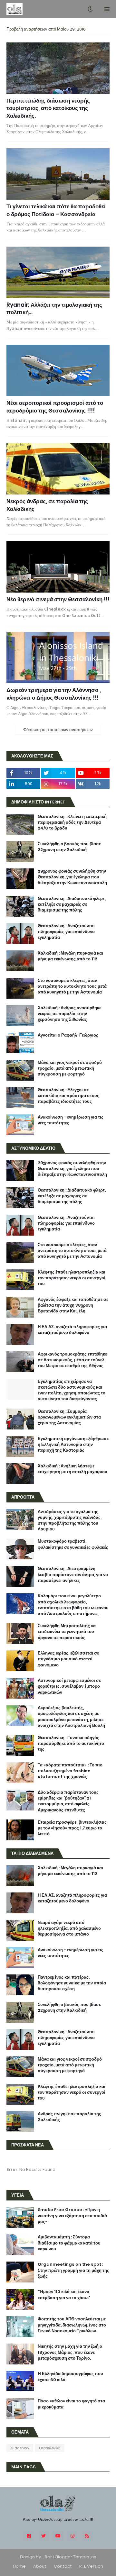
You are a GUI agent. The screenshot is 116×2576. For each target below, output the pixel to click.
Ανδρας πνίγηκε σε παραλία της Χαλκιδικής (69, 2117)
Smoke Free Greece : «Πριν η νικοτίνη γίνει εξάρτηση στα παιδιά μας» (72, 2216)
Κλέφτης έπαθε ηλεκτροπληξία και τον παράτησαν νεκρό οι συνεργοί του (72, 1278)
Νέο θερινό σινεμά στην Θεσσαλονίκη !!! (58, 599)
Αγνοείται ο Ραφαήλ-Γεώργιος (68, 1035)
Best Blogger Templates (71, 2557)
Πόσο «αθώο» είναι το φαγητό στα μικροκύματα (71, 2404)
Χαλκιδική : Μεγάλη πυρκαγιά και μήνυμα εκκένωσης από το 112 (70, 956)
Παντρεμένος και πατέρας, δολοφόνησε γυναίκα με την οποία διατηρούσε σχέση (72, 1983)
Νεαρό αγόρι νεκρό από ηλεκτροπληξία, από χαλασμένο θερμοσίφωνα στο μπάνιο (69, 1928)
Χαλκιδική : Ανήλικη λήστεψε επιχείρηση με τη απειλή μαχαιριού (72, 1469)
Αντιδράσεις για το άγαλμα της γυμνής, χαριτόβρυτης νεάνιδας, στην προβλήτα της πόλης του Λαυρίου (70, 1521)
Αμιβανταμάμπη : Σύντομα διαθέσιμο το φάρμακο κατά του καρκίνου (69, 2243)
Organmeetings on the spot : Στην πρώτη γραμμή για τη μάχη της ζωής (73, 2270)
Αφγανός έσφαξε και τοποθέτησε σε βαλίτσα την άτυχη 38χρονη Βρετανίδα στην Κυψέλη (73, 1305)
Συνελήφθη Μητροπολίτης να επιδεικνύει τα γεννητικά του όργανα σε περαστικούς (67, 1632)
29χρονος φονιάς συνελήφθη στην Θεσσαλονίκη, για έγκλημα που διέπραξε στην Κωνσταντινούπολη (72, 877)
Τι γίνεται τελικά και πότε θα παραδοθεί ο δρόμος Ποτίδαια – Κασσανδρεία (56, 210)
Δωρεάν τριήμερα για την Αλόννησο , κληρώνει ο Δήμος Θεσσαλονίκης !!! (54, 694)
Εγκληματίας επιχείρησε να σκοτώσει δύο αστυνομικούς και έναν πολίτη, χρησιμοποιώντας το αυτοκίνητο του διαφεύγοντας (72, 1390)
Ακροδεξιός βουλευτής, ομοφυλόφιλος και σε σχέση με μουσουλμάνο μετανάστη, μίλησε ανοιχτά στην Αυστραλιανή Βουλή (71, 1717)
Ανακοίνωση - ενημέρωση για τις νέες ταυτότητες (71, 1120)
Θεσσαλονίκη (50, 2448)
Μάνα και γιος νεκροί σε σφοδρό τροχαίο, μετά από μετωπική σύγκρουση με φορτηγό (70, 1068)
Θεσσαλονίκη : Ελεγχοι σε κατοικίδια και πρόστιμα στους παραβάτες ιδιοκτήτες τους (68, 1096)
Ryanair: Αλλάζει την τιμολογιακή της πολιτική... (54, 309)
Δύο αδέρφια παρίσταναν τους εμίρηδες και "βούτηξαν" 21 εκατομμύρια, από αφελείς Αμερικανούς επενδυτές (68, 1801)
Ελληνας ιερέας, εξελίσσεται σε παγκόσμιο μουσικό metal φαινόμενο (68, 1659)
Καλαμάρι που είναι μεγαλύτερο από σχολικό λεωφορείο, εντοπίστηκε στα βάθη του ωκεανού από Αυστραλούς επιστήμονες (73, 1605)
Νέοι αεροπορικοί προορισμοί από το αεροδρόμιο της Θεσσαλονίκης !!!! (55, 407)
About (40, 2566)
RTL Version (91, 2566)
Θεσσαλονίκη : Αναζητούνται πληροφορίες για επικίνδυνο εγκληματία (66, 932)
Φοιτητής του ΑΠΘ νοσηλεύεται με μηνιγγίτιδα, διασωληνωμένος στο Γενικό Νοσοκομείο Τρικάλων (72, 2325)
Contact (63, 2566)
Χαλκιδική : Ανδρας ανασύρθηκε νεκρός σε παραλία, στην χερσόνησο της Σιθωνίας (69, 1014)
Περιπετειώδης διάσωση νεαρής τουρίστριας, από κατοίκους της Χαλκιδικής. (48, 109)
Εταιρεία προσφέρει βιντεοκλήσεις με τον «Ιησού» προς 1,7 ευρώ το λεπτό (72, 1828)
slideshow (20, 2448)
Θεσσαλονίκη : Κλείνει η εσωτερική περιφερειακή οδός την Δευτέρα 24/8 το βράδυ (72, 822)
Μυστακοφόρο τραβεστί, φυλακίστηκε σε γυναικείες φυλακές (73, 1544)
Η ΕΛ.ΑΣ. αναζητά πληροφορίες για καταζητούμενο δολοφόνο (72, 1330)
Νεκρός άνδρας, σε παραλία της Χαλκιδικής (47, 505)
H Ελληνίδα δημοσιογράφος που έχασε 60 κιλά (70, 2377)
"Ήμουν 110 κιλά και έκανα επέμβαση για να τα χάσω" (64, 2295)
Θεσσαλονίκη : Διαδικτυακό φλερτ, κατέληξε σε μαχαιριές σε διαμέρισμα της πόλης (72, 904)
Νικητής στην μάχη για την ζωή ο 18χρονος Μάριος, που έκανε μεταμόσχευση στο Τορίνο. (70, 2352)
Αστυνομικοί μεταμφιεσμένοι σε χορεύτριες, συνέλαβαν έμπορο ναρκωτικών (69, 1686)
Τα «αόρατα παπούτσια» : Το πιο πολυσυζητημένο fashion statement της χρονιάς (70, 1771)
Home (19, 2566)
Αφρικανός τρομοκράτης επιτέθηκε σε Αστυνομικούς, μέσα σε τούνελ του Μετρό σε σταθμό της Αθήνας (72, 1360)
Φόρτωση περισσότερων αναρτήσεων (58, 730)
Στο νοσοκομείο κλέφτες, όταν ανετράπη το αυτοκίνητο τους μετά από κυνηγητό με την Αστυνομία (72, 986)
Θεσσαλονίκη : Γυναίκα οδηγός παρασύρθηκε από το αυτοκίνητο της (71, 1744)
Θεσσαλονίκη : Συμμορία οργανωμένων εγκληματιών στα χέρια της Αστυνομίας (69, 1417)
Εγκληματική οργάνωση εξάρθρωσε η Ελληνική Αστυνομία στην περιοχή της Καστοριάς (73, 1445)
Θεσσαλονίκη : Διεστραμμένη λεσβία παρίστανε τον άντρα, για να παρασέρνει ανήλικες (73, 1574)
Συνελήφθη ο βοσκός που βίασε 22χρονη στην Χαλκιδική (69, 847)
